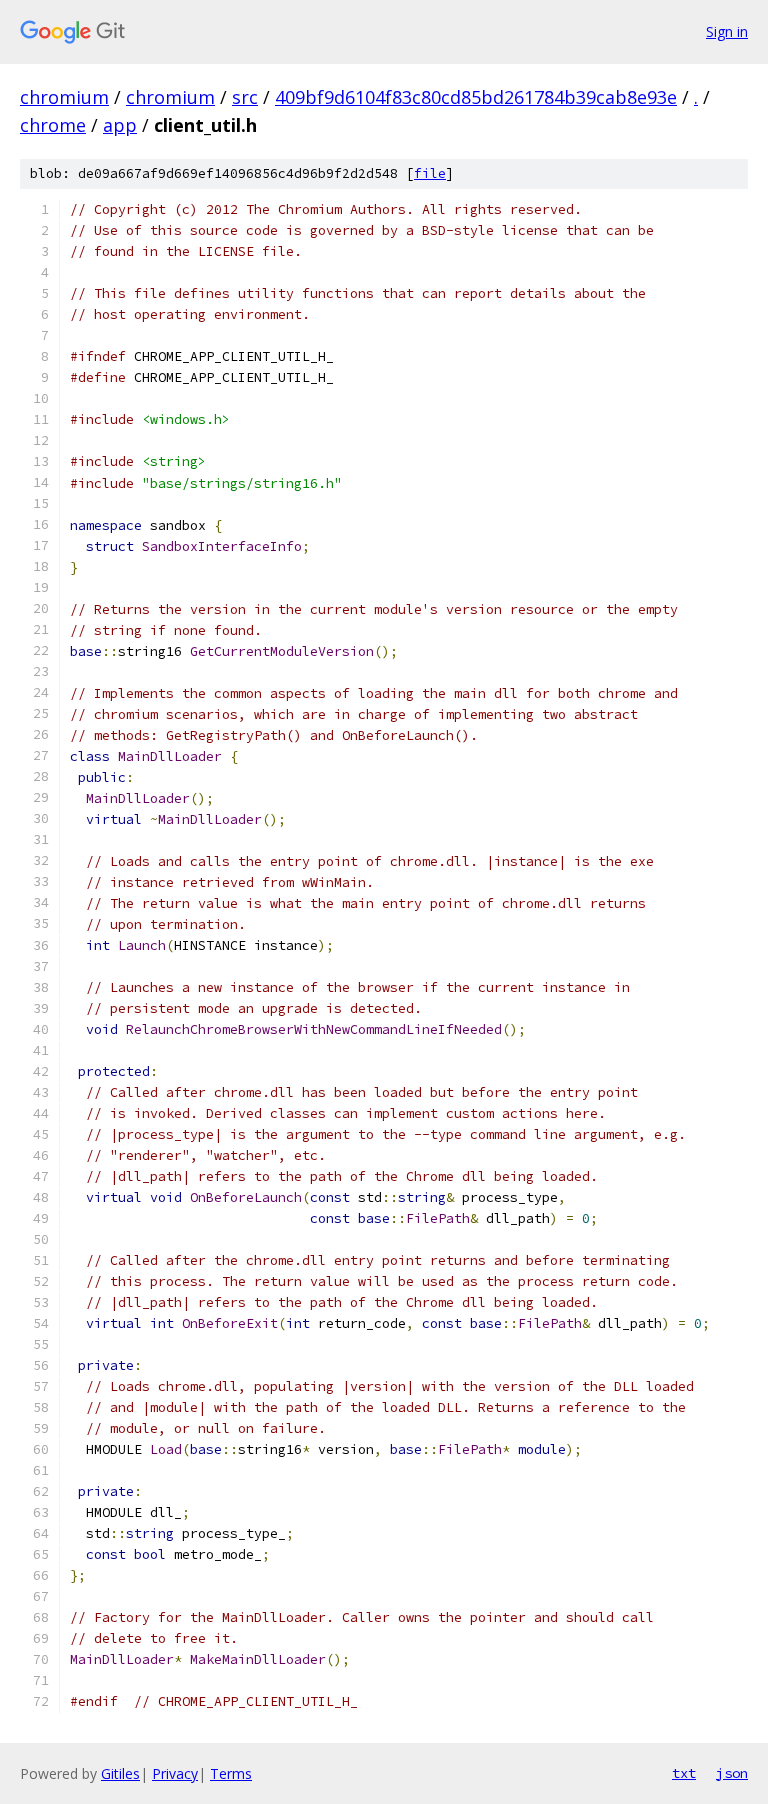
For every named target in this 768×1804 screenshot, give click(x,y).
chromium (64, 97)
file (430, 173)
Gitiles (120, 1773)
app (120, 125)
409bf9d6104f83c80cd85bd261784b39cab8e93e (476, 97)
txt (684, 1773)
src (245, 97)
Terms (231, 1773)
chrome (53, 125)
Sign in (727, 31)
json (732, 1773)
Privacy (175, 1773)
